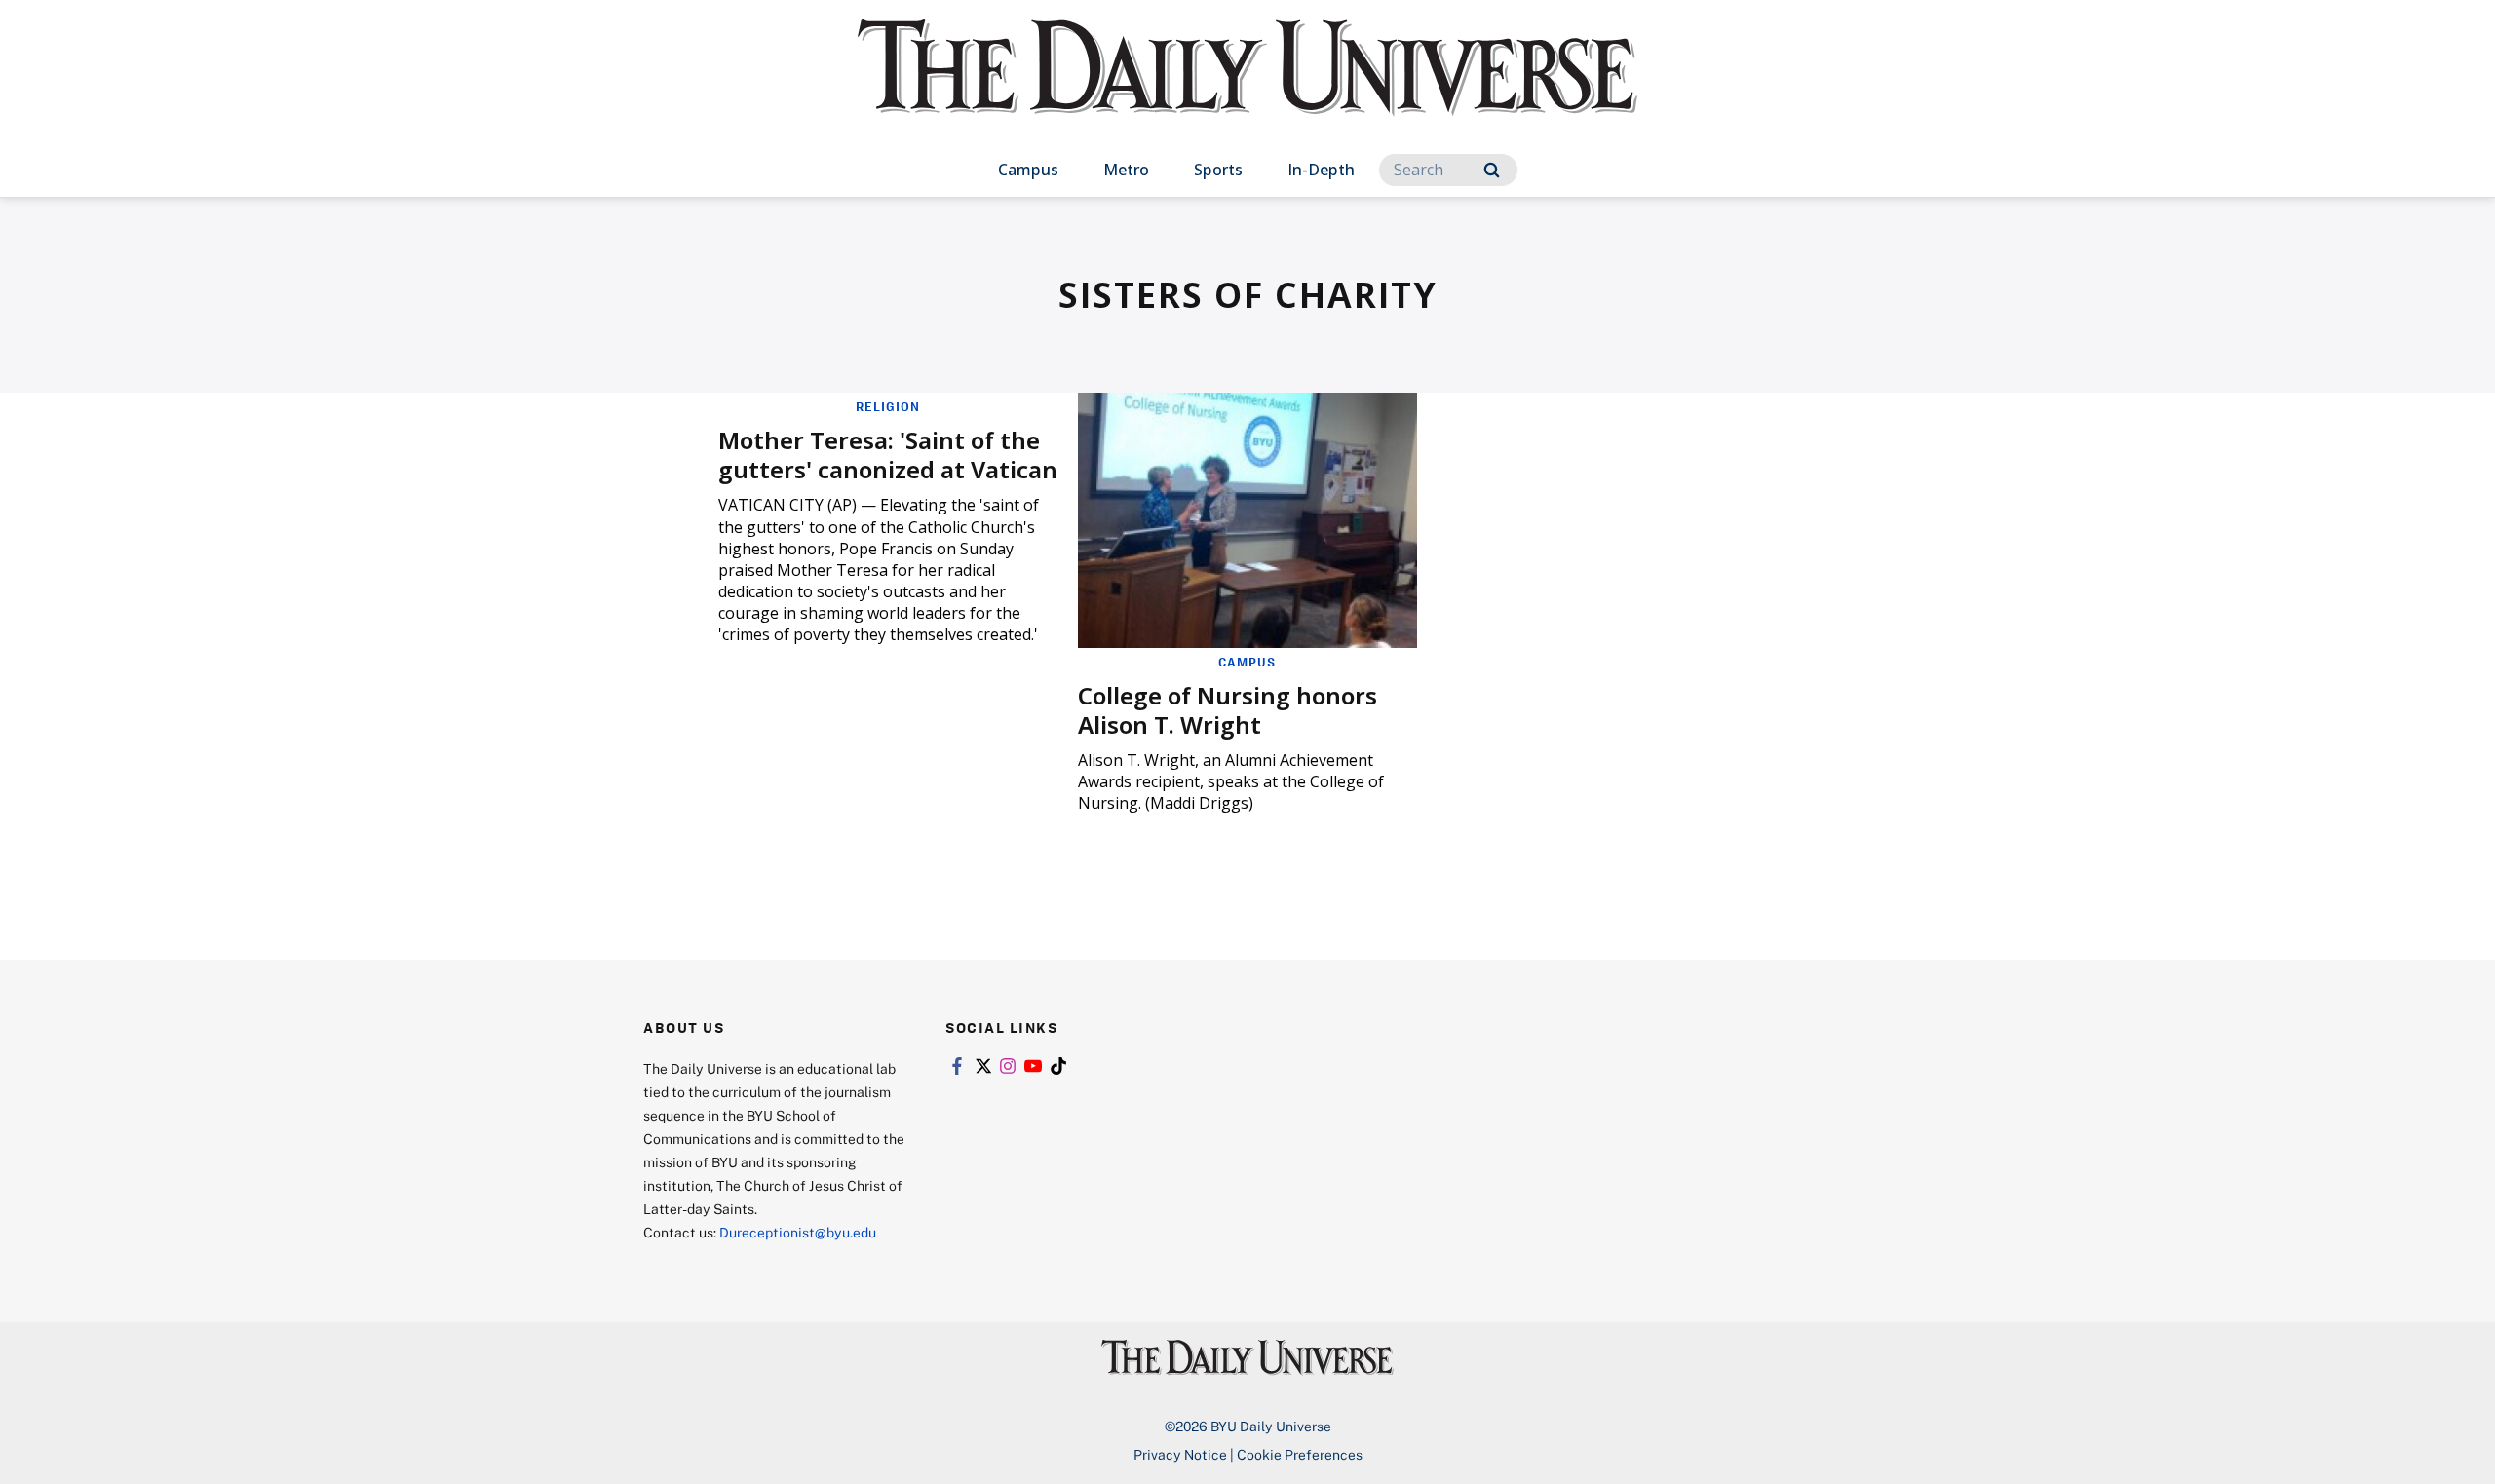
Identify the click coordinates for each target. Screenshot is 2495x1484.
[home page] (1247, 87)
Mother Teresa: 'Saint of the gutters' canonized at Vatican (888, 455)
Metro (1126, 170)
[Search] (1492, 170)
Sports (1218, 170)
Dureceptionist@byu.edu (798, 1232)
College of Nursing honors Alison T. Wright (1228, 710)
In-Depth (1321, 170)
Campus (1028, 170)
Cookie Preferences (1300, 1454)
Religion (888, 406)
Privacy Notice (1180, 1454)
